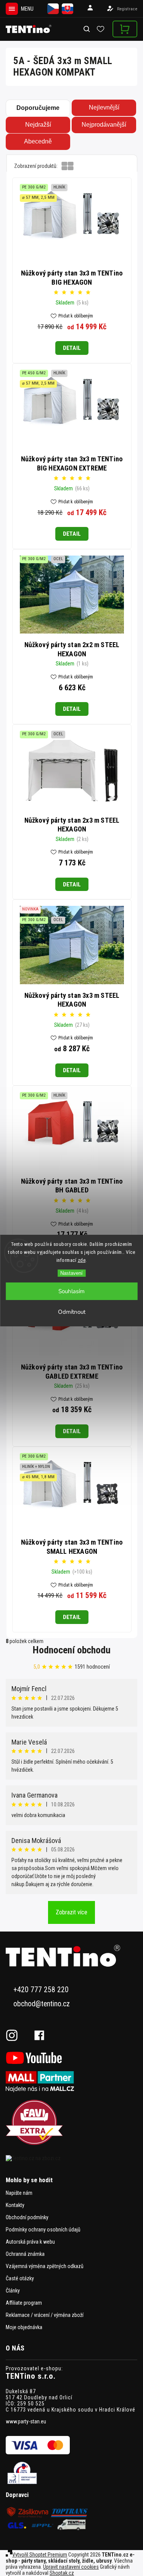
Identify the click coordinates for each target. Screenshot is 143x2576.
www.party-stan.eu (26, 2421)
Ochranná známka (25, 2254)
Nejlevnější (104, 107)
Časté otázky (20, 2278)
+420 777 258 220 (41, 1990)
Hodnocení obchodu (72, 1650)
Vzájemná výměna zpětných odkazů (45, 2266)
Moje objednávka (24, 2327)
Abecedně (38, 141)
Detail (72, 348)
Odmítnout (72, 1312)
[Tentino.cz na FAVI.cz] (71, 2123)
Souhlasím (71, 1291)
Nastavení (71, 1273)
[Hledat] (87, 29)
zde (82, 1260)
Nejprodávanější (104, 125)
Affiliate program (24, 2303)
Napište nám (19, 2193)
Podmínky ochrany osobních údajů (43, 2230)
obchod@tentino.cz (42, 2004)
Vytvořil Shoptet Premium (40, 2555)
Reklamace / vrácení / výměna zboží (45, 2315)
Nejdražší (38, 125)
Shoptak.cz (62, 2573)
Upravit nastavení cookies (71, 2567)
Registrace (127, 9)
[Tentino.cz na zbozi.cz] (71, 2158)
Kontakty (15, 2205)
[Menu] (12, 9)
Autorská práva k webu (30, 2242)
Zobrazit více (71, 1912)
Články (13, 2291)
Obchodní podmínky (27, 2217)
